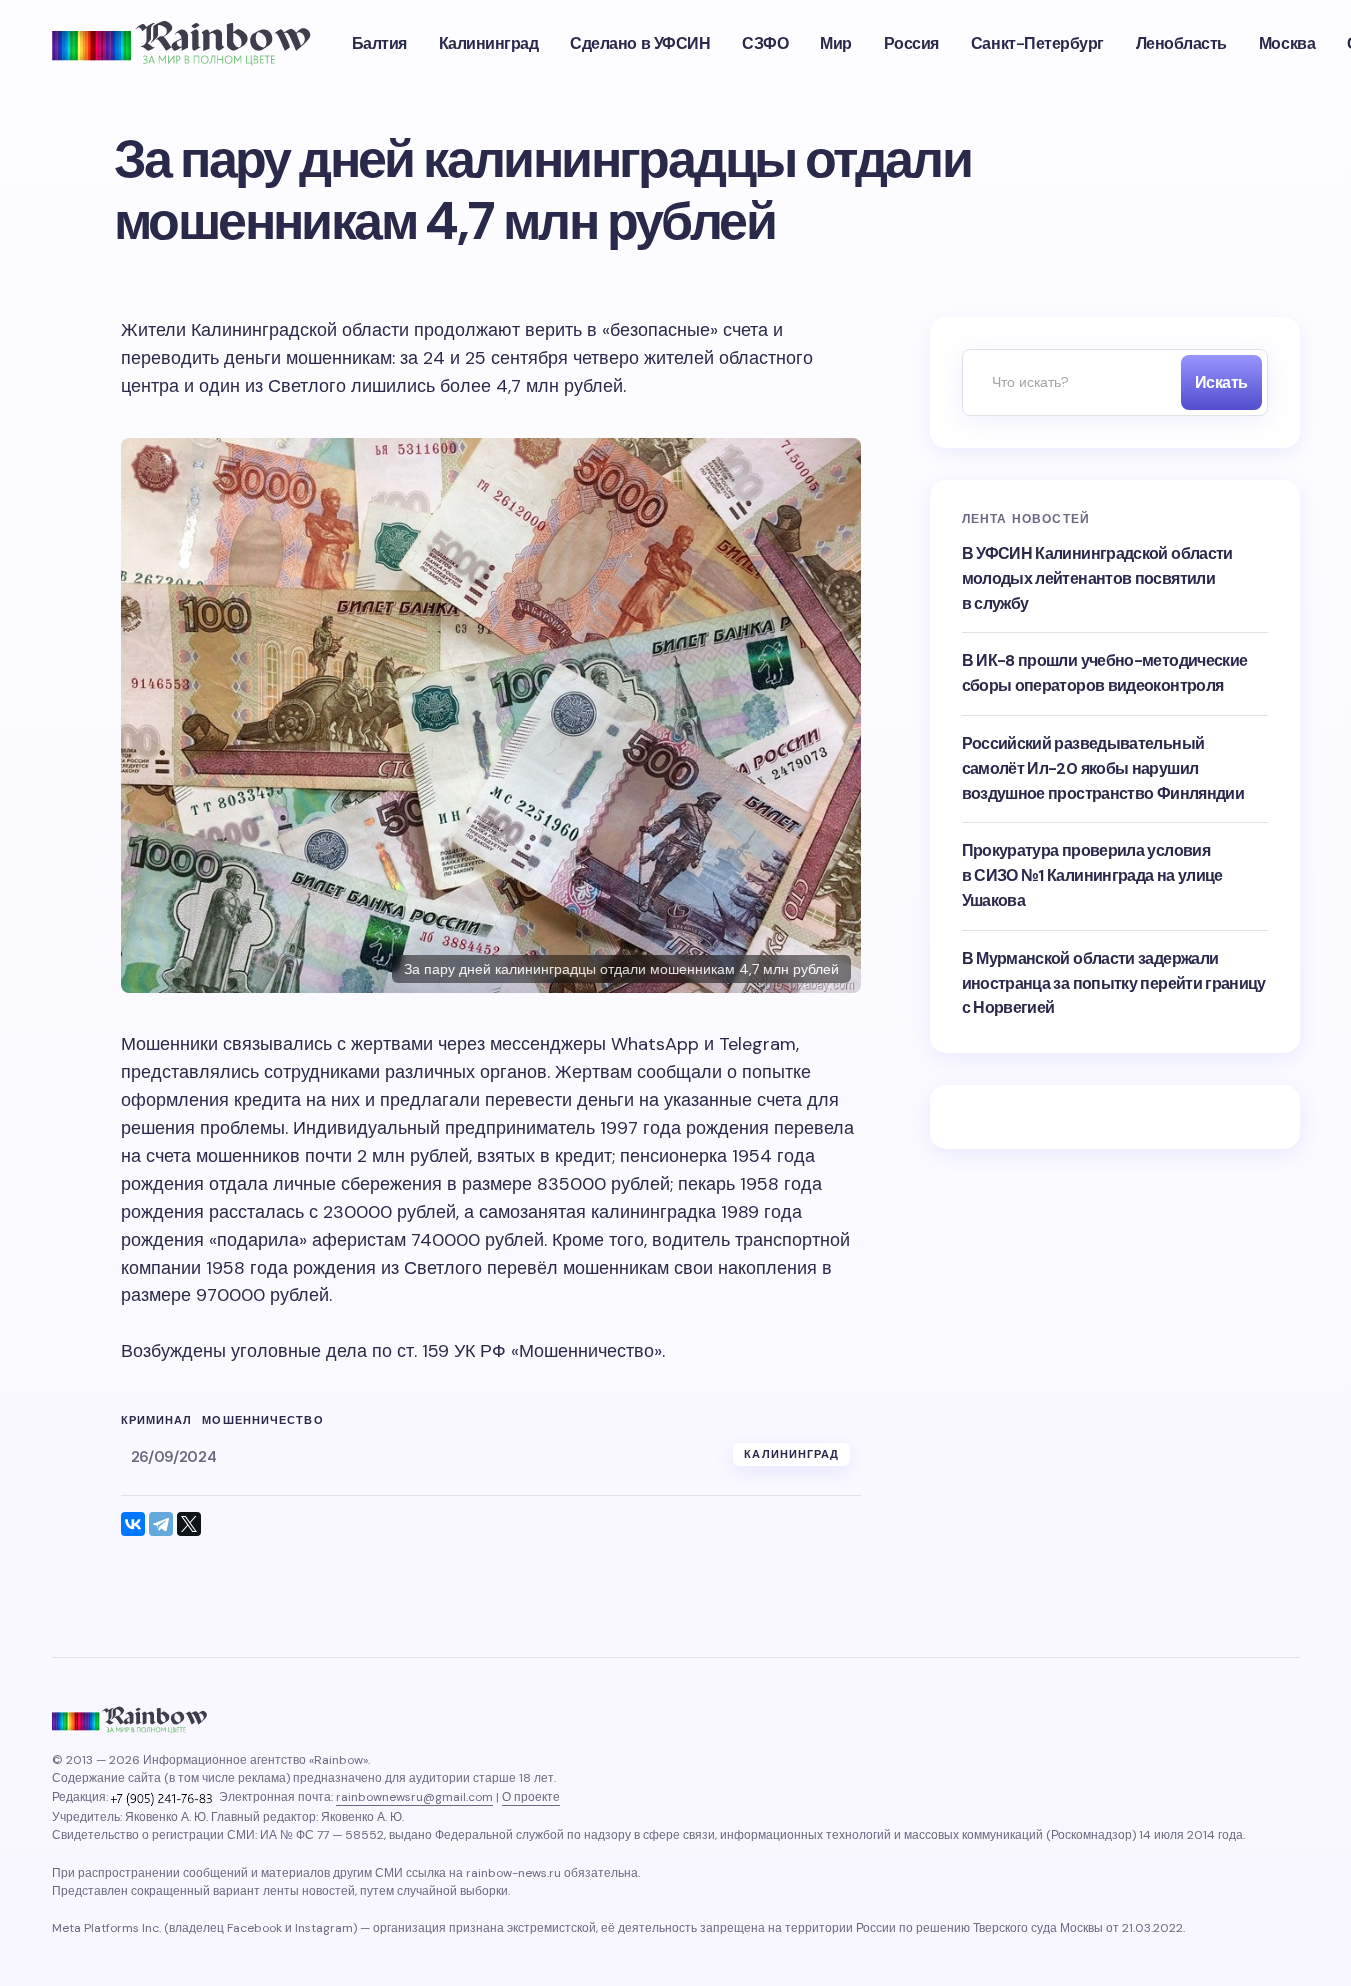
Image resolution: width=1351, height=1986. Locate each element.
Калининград (791, 1454)
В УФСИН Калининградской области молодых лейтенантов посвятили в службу (1097, 578)
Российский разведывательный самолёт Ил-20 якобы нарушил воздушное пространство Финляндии (1103, 768)
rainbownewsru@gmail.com (414, 1797)
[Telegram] (161, 1524)
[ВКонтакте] (133, 1524)
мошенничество (262, 1420)
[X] (189, 1524)
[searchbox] (1067, 382)
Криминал (157, 1420)
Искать (1221, 382)
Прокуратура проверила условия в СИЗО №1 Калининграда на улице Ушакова (1092, 875)
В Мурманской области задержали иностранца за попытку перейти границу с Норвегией (1114, 983)
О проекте (531, 1797)
